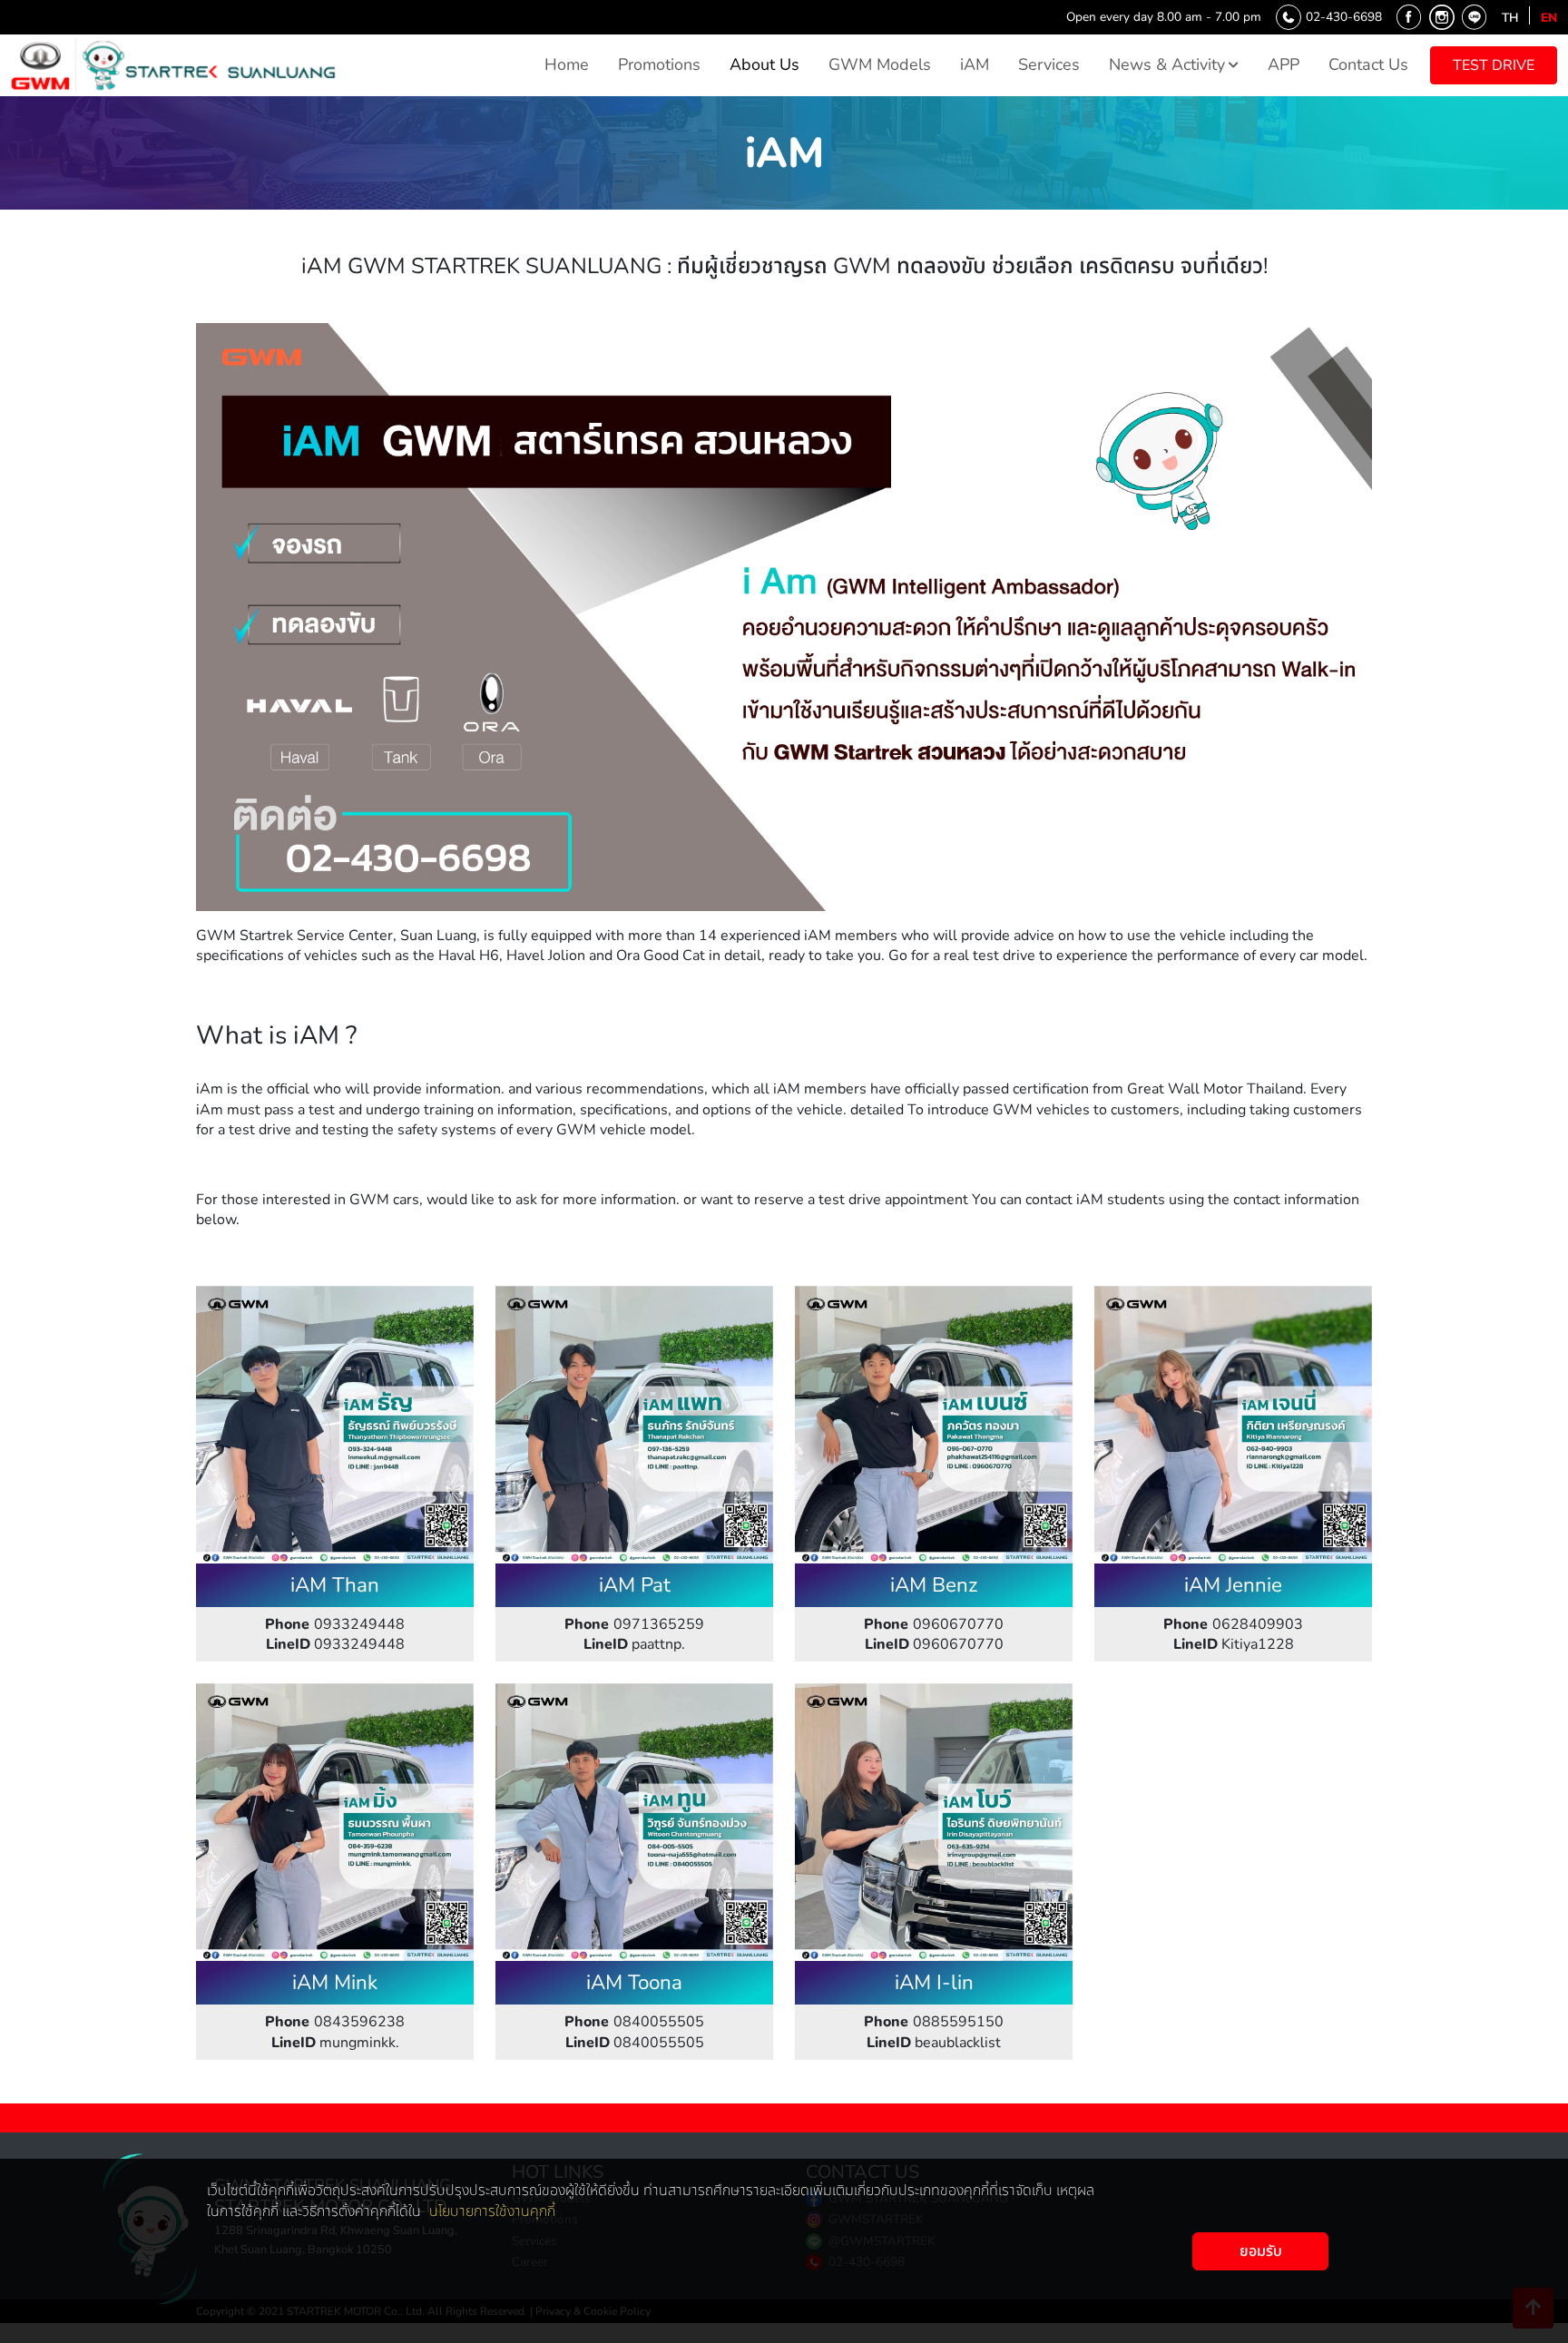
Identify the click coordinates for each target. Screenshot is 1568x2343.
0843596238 (335, 2022)
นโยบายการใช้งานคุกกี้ (492, 2211)
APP (1284, 64)
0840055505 (634, 2022)
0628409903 (1233, 1624)
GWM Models (880, 64)
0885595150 (934, 2022)
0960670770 (934, 1624)
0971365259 (634, 1624)
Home (567, 64)
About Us (764, 64)
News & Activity (1167, 64)
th (1510, 18)
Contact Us (1368, 64)
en (1549, 18)
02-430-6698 (1344, 17)
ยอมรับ (1261, 2251)
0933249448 (335, 1624)
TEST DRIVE (1494, 65)
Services (1049, 64)
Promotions (659, 64)
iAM (975, 64)
